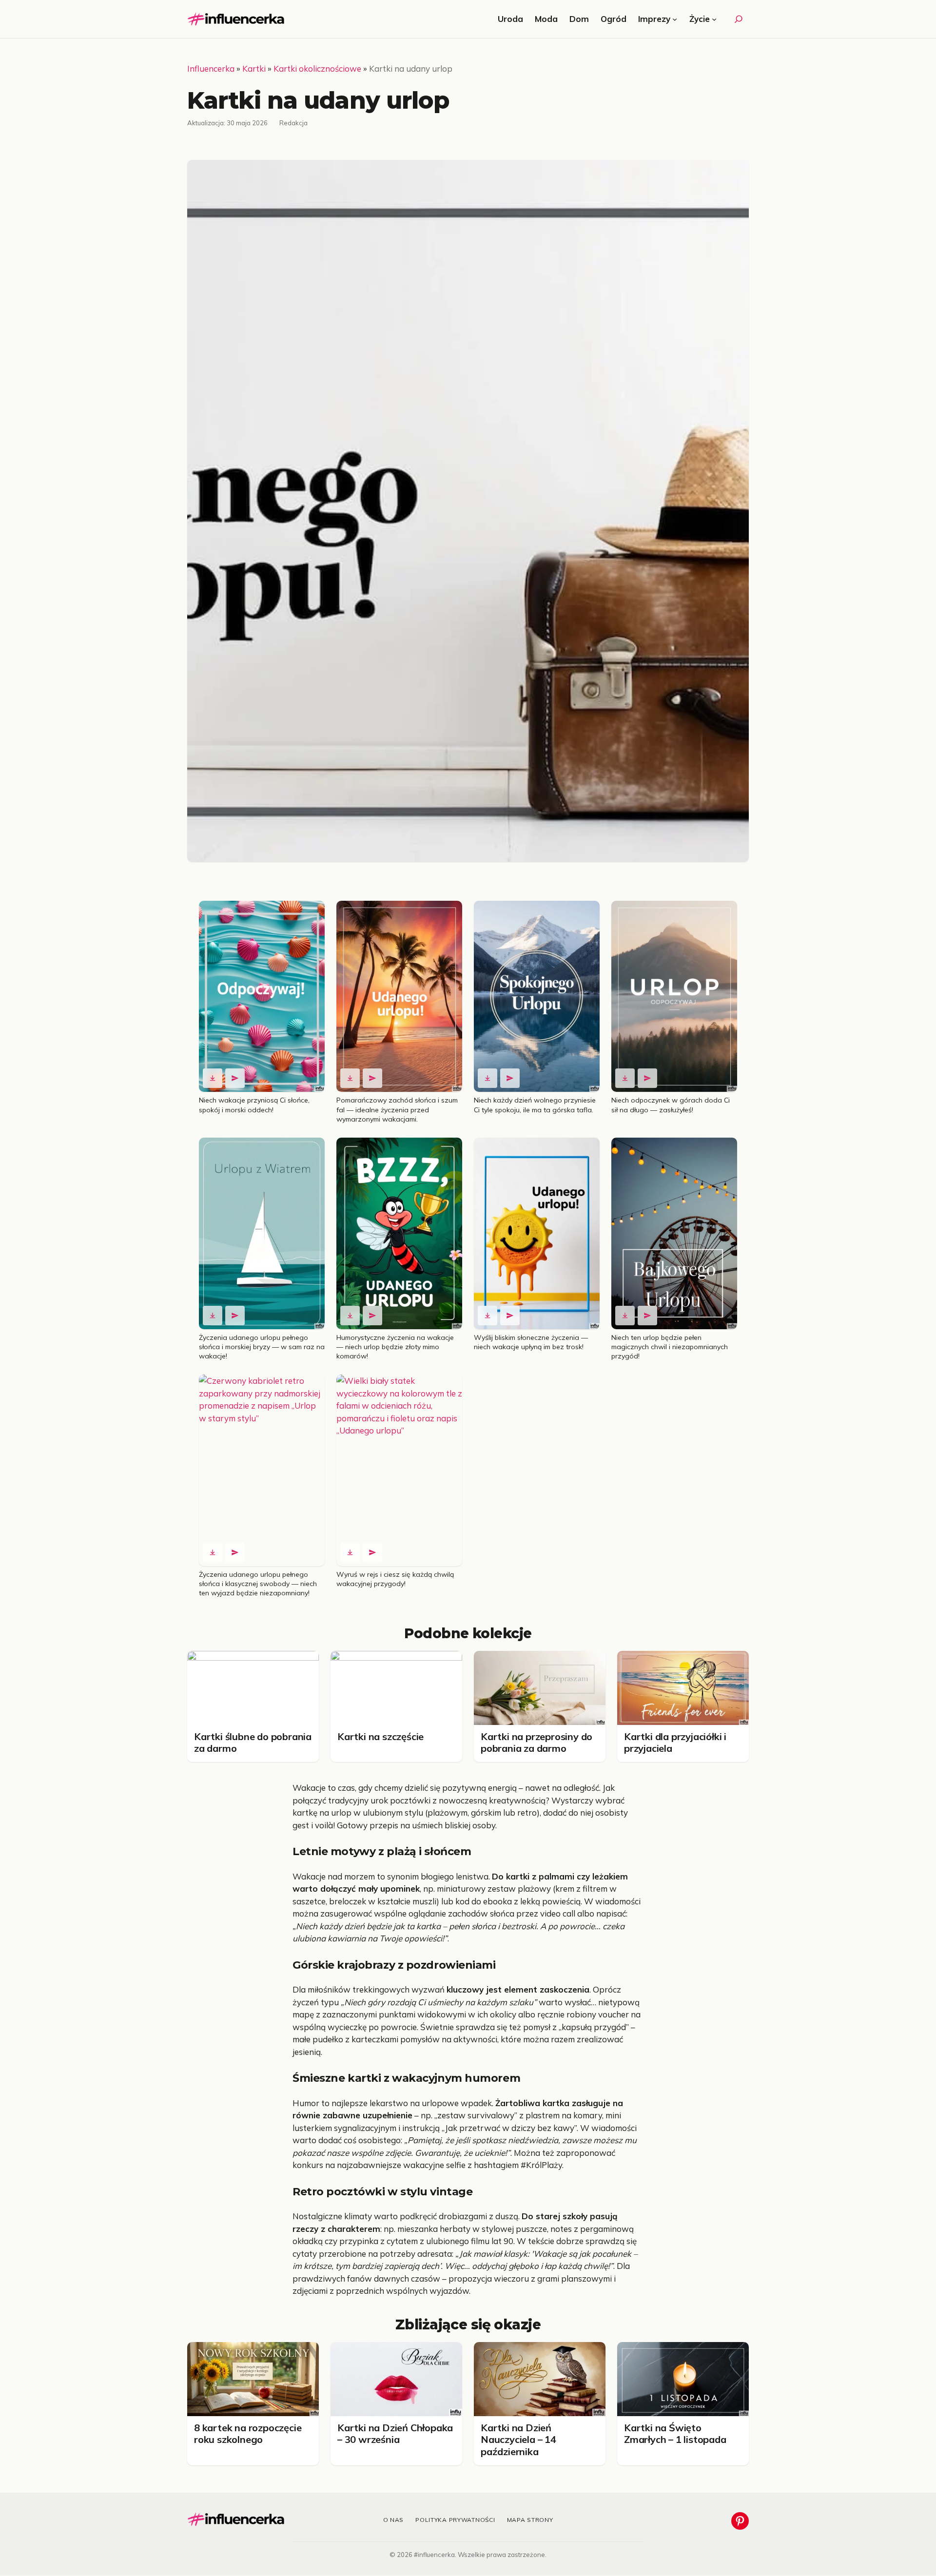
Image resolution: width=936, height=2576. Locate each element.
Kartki (254, 68)
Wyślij (235, 1078)
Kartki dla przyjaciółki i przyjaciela (675, 1742)
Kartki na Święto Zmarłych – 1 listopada (675, 2433)
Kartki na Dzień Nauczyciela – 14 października (518, 2440)
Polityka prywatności (455, 2520)
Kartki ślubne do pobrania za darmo (253, 1742)
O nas (394, 2520)
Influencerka (211, 68)
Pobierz (213, 1078)
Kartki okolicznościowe (317, 68)
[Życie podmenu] (714, 19)
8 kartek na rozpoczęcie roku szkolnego (248, 2433)
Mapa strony (530, 2520)
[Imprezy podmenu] (675, 19)
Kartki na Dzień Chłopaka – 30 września (395, 2433)
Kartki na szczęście (380, 1736)
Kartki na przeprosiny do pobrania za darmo (536, 1742)
